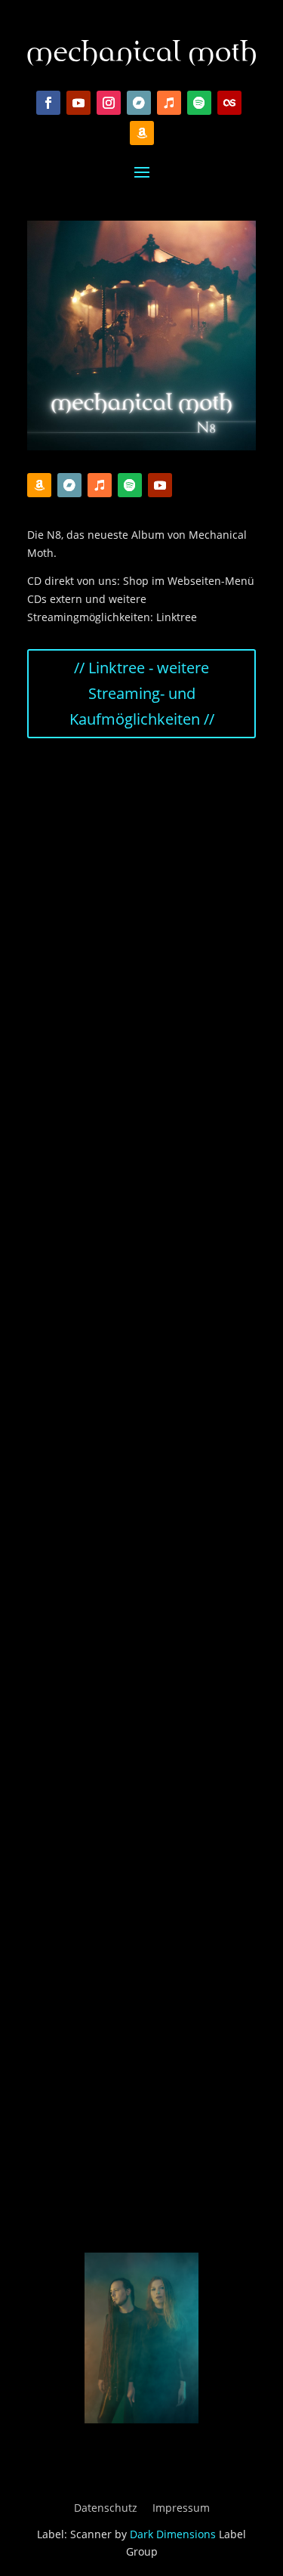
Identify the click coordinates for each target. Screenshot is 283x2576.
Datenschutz (106, 2508)
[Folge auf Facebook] (48, 103)
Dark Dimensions (173, 2534)
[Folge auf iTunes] (169, 103)
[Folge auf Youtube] (78, 103)
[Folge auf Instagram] (109, 103)
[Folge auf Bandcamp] (139, 103)
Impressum (181, 2508)
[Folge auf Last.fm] (229, 103)
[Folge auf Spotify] (199, 103)
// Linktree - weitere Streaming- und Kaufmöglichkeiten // (142, 693)
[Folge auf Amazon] (142, 133)
